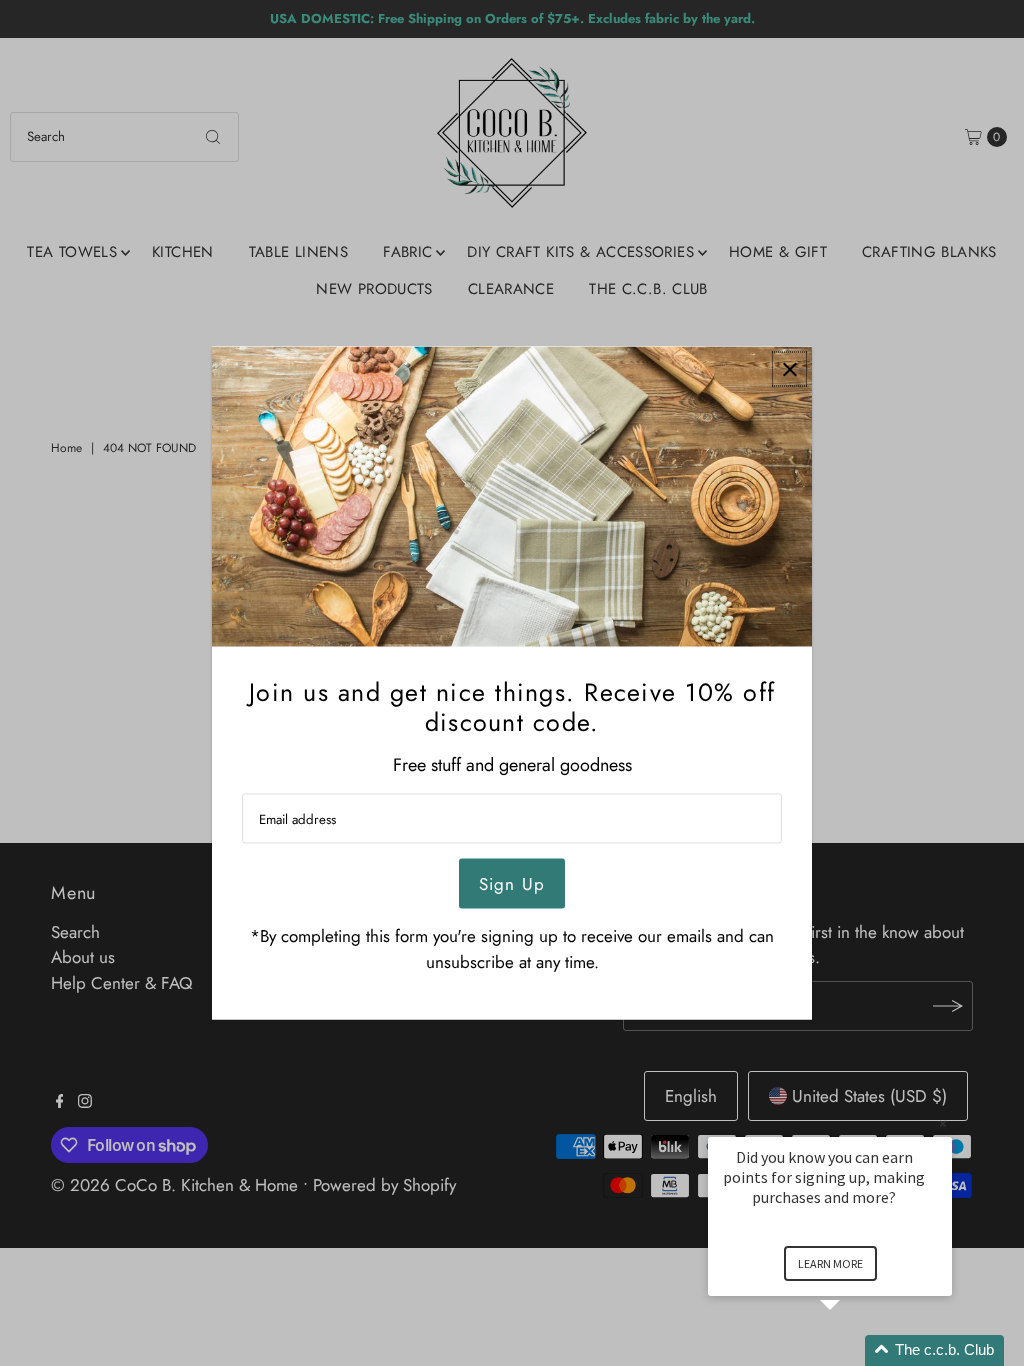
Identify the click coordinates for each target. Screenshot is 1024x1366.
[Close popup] (789, 369)
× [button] (943, 1123)
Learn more (830, 1263)
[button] (854, 1350)
